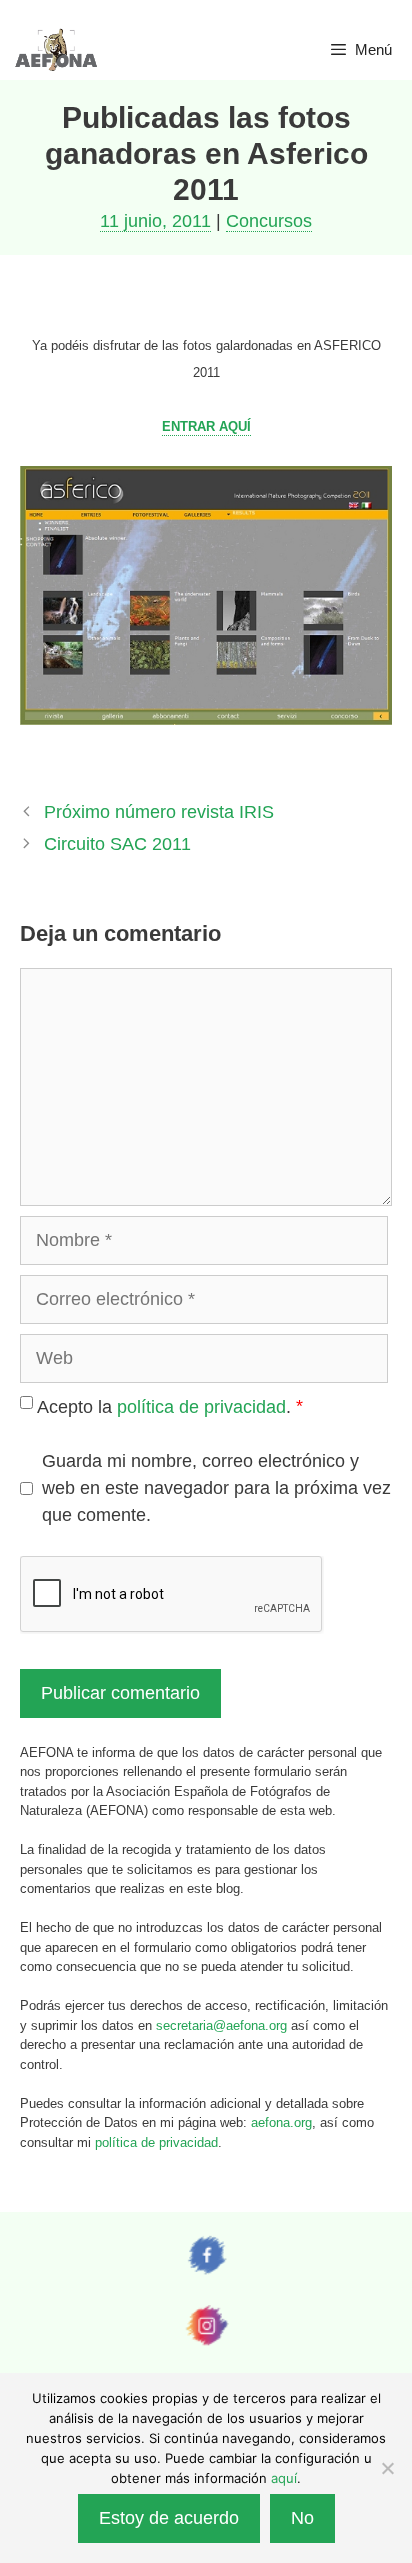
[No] (387, 2468)
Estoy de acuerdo (169, 2518)
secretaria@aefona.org (221, 2025)
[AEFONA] (57, 50)
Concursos (269, 221)
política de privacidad (201, 1407)
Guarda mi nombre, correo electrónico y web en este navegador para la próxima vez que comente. (216, 1488)
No (302, 2518)
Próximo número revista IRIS (159, 812)
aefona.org (281, 2122)
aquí (284, 2478)
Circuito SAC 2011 (117, 844)
